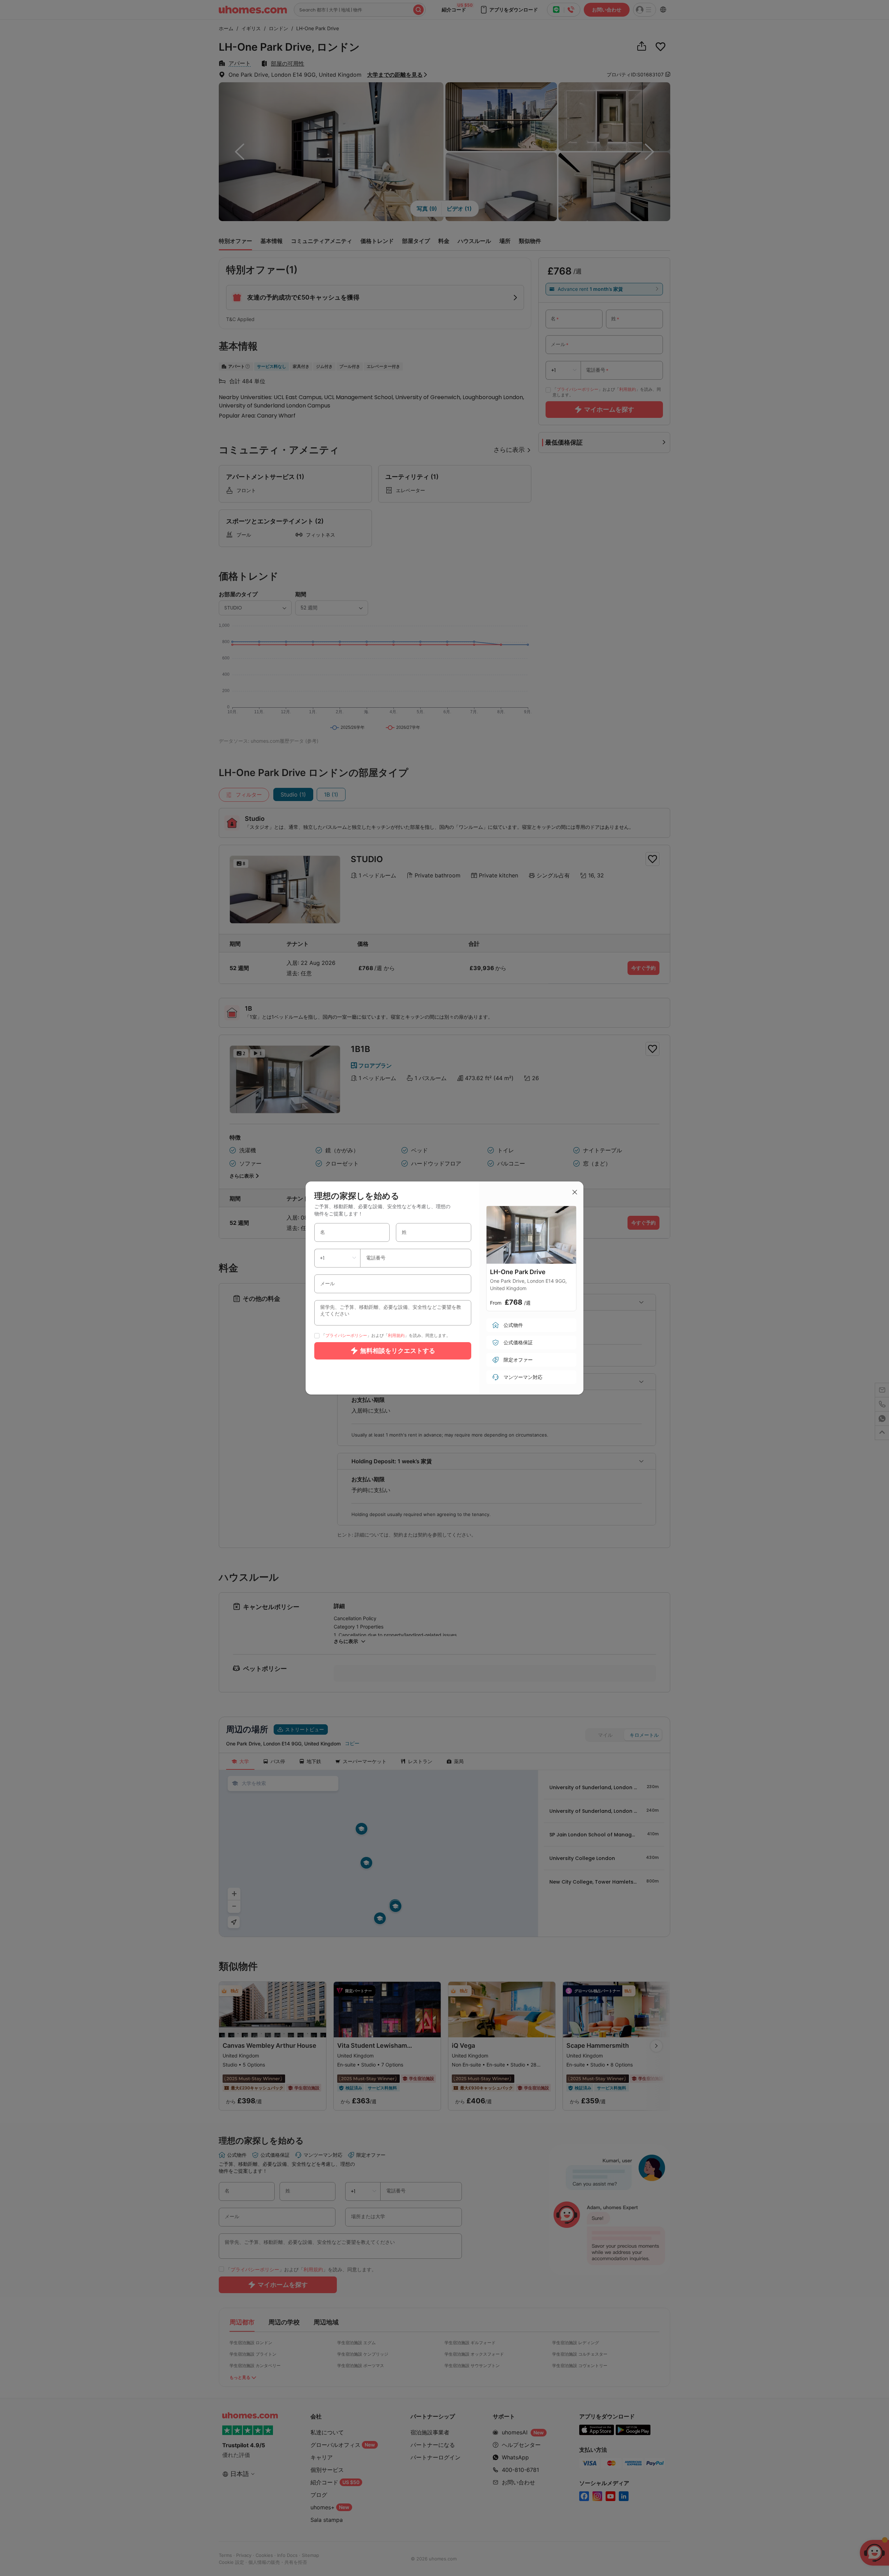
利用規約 (396, 1335)
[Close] (575, 1193)
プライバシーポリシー (346, 1335)
